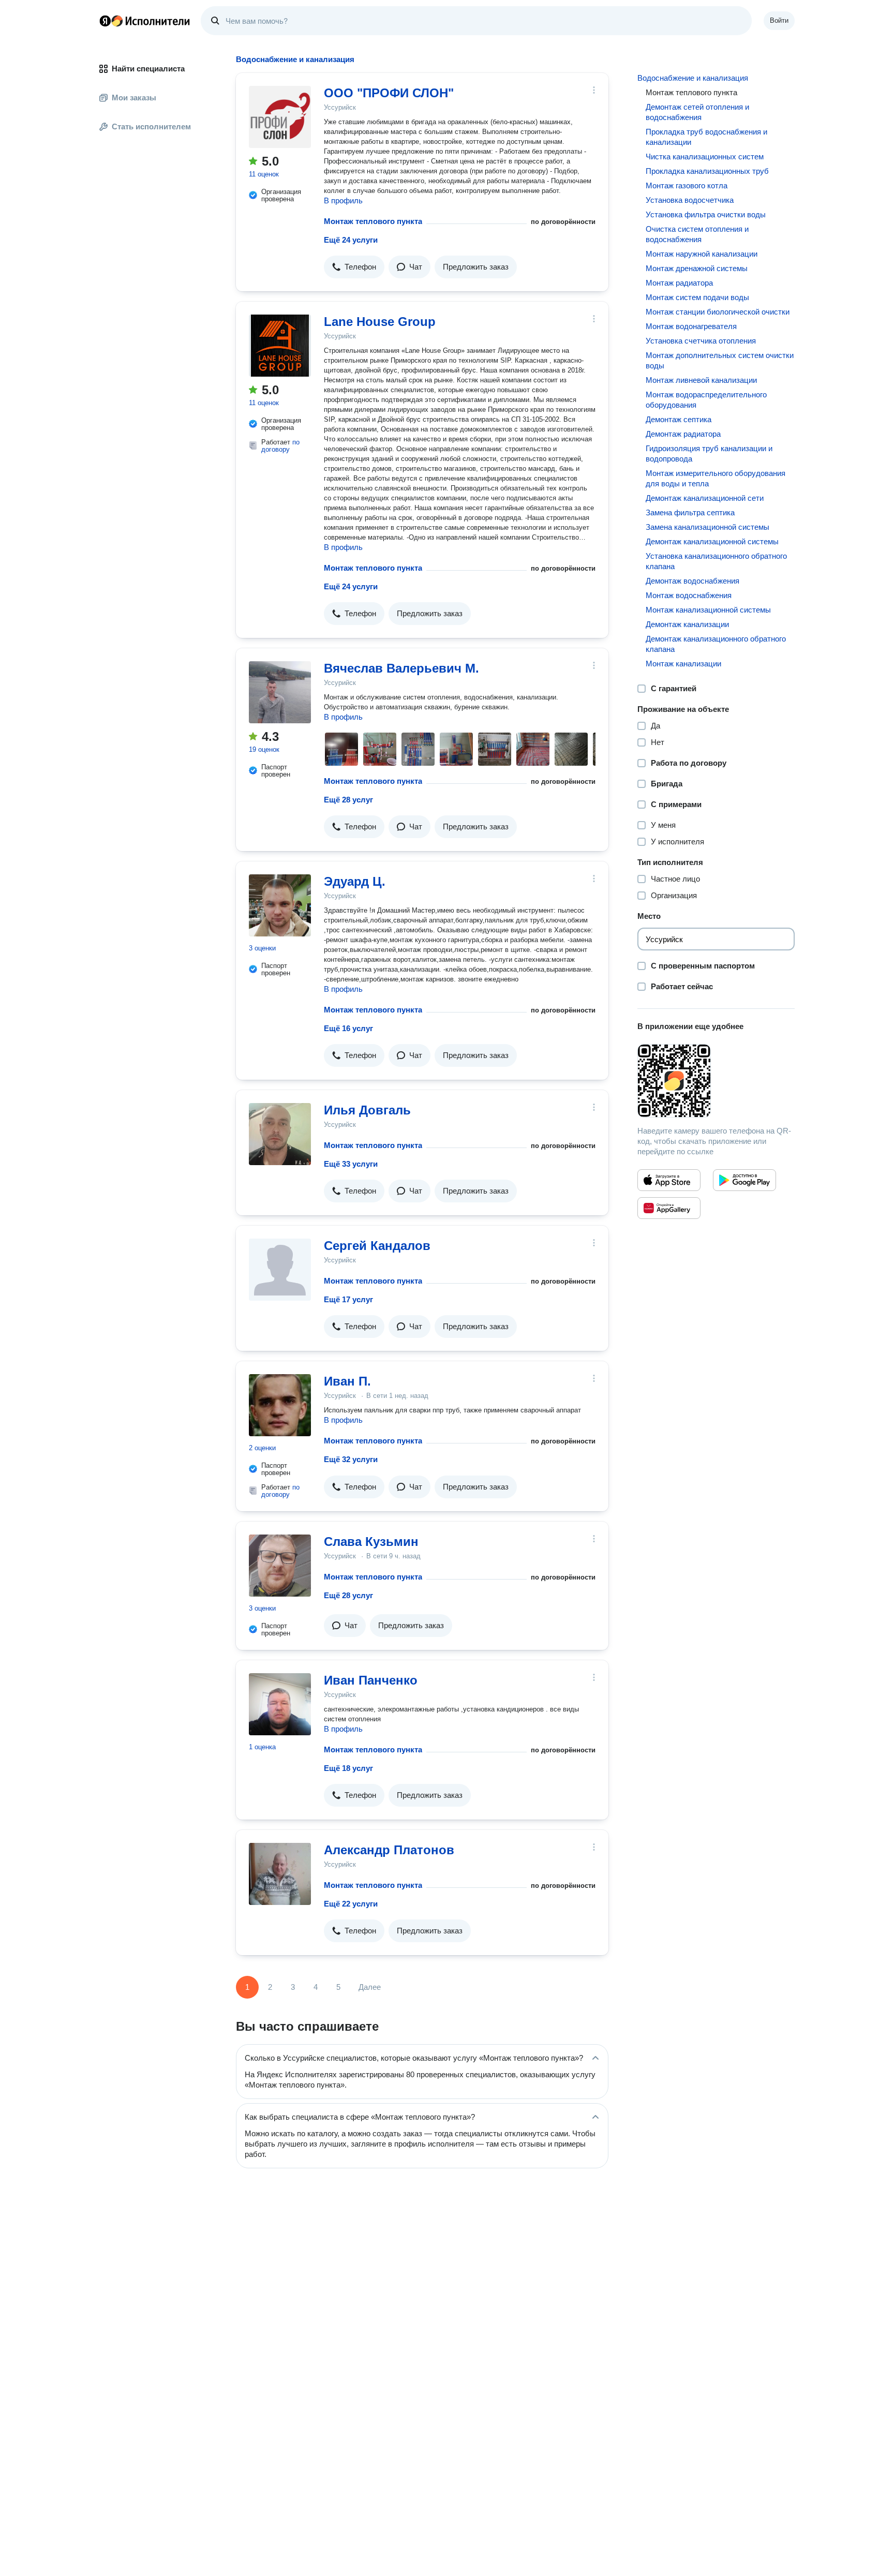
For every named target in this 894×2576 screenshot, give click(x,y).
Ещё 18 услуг (348, 1768)
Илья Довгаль (367, 1110)
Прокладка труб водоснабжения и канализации (706, 137)
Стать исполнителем (151, 126)
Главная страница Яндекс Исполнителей (145, 21)
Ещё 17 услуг (348, 1299)
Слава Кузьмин (371, 1542)
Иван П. (347, 1381)
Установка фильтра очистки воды (706, 214)
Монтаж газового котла (687, 185)
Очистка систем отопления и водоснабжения (697, 234)
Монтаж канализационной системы (708, 610)
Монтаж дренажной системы (697, 268)
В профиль (343, 200)
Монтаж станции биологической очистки (718, 312)
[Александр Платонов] (280, 1874)
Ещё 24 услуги (351, 240)
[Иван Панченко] (280, 1704)
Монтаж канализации (683, 664)
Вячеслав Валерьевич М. (401, 668)
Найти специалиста (148, 69)
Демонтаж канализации (687, 624)
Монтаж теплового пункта (373, 221)
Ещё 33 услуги (351, 1164)
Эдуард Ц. (355, 881)
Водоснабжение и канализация (693, 78)
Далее (370, 1987)
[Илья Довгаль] (280, 1134)
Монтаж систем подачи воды (697, 297)
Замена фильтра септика (690, 512)
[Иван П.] (280, 1405)
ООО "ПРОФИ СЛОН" (389, 93)
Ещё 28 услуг (348, 800)
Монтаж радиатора (679, 283)
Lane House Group (380, 322)
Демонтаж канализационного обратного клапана (716, 644)
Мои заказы (134, 98)
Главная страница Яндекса (105, 21)
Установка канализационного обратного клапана (716, 561)
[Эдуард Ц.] (280, 905)
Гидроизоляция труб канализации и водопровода (709, 453)
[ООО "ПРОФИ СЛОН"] (280, 117)
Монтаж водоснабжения (689, 595)
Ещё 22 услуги (351, 1904)
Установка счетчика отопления (701, 341)
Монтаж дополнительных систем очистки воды (720, 360)
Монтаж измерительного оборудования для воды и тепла (716, 478)
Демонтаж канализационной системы (712, 541)
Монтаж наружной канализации (702, 254)
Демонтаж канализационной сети (705, 498)
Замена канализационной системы (707, 527)
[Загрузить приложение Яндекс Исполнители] (716, 1081)
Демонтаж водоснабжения (692, 581)
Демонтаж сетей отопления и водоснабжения (697, 112)
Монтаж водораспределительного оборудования (706, 400)
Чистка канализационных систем (705, 157)
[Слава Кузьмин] (280, 1566)
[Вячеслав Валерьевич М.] (280, 692)
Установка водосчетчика (690, 200)
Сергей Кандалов (377, 1246)
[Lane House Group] (280, 346)
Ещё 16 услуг (348, 1028)
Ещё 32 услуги (351, 1459)
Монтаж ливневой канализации (701, 380)
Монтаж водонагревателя (691, 326)
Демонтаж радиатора (683, 434)
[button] (354, 267)
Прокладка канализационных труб (707, 171)
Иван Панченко (371, 1680)
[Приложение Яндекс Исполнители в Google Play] (744, 1180)
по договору (280, 446)
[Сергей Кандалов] (280, 1270)
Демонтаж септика (679, 419)
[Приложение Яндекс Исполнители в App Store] (669, 1180)
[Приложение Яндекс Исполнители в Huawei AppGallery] (669, 1208)
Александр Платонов (389, 1850)
